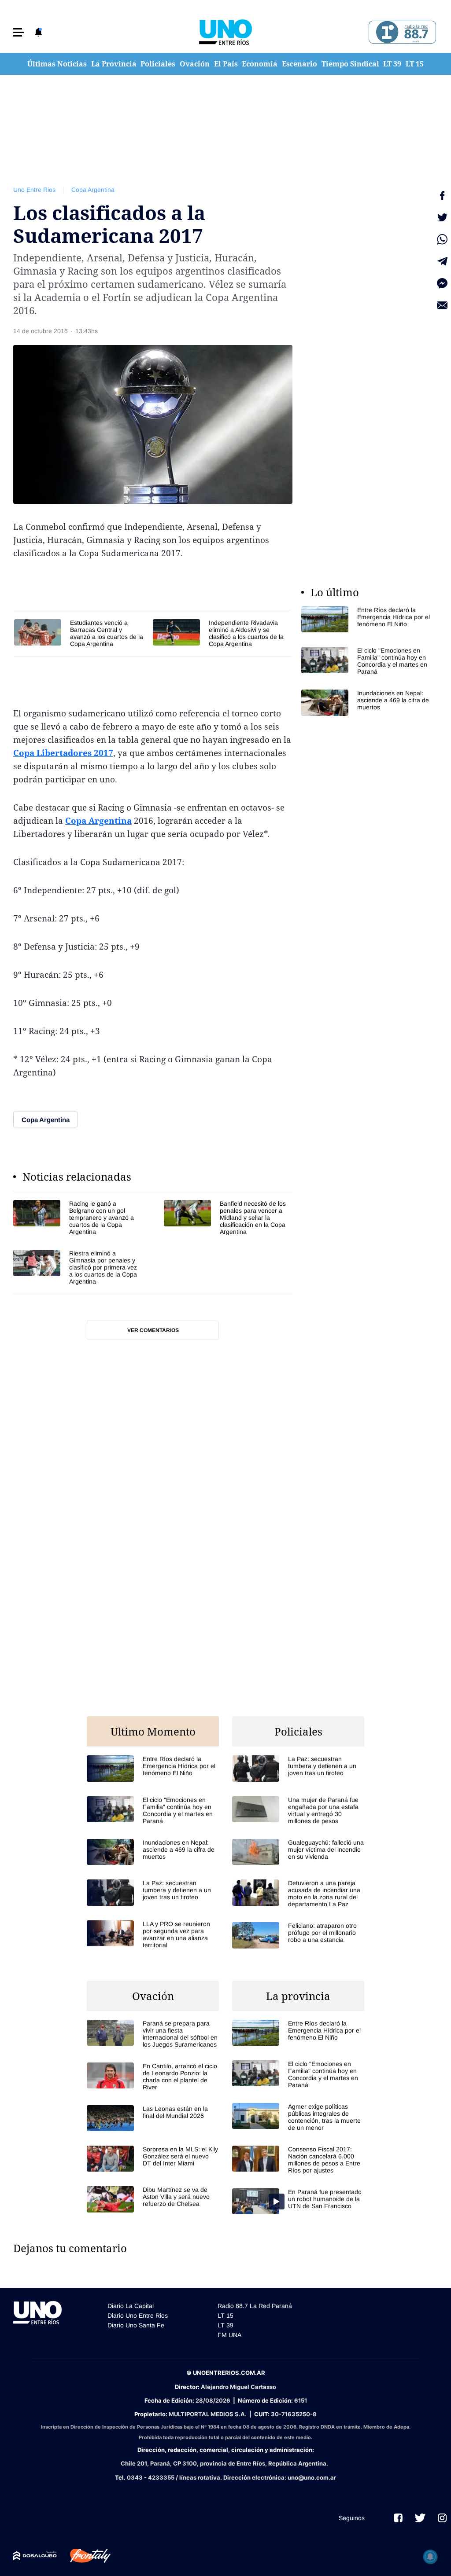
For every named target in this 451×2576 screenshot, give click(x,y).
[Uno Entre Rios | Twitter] (420, 2518)
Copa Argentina (93, 190)
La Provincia (114, 64)
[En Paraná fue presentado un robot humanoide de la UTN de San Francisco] (298, 2201)
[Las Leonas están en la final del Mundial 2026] (153, 2118)
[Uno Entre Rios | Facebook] (398, 2518)
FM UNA (229, 2335)
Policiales (158, 64)
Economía (260, 64)
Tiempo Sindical (350, 64)
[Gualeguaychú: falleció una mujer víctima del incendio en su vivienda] (298, 1852)
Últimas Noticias (57, 64)
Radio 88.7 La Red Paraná (255, 2306)
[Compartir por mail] (442, 305)
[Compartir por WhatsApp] (442, 239)
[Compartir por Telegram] (442, 261)
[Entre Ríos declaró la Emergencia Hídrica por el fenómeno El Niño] (367, 619)
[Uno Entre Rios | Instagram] (442, 2518)
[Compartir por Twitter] (442, 217)
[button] (18, 32)
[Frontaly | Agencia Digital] (84, 2556)
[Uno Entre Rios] (225, 32)
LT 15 (415, 64)
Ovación (195, 64)
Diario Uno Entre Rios (138, 2315)
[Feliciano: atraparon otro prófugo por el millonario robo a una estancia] (298, 1935)
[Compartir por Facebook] (442, 195)
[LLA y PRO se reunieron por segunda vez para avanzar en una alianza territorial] (153, 1934)
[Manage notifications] (430, 2557)
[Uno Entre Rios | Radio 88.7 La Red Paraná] (401, 32)
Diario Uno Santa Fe (136, 2325)
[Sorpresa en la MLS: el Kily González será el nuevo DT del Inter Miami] (153, 2159)
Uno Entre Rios (34, 190)
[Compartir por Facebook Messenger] (442, 283)
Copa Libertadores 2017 (63, 753)
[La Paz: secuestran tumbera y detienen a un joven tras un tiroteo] (153, 1892)
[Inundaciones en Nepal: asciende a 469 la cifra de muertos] (367, 703)
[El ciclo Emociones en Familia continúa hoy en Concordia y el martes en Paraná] (367, 661)
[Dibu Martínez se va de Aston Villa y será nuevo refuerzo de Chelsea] (153, 2199)
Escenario (299, 64)
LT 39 (392, 64)
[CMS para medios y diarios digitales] (35, 2556)
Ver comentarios (153, 1330)
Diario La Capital (131, 2306)
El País (226, 64)
